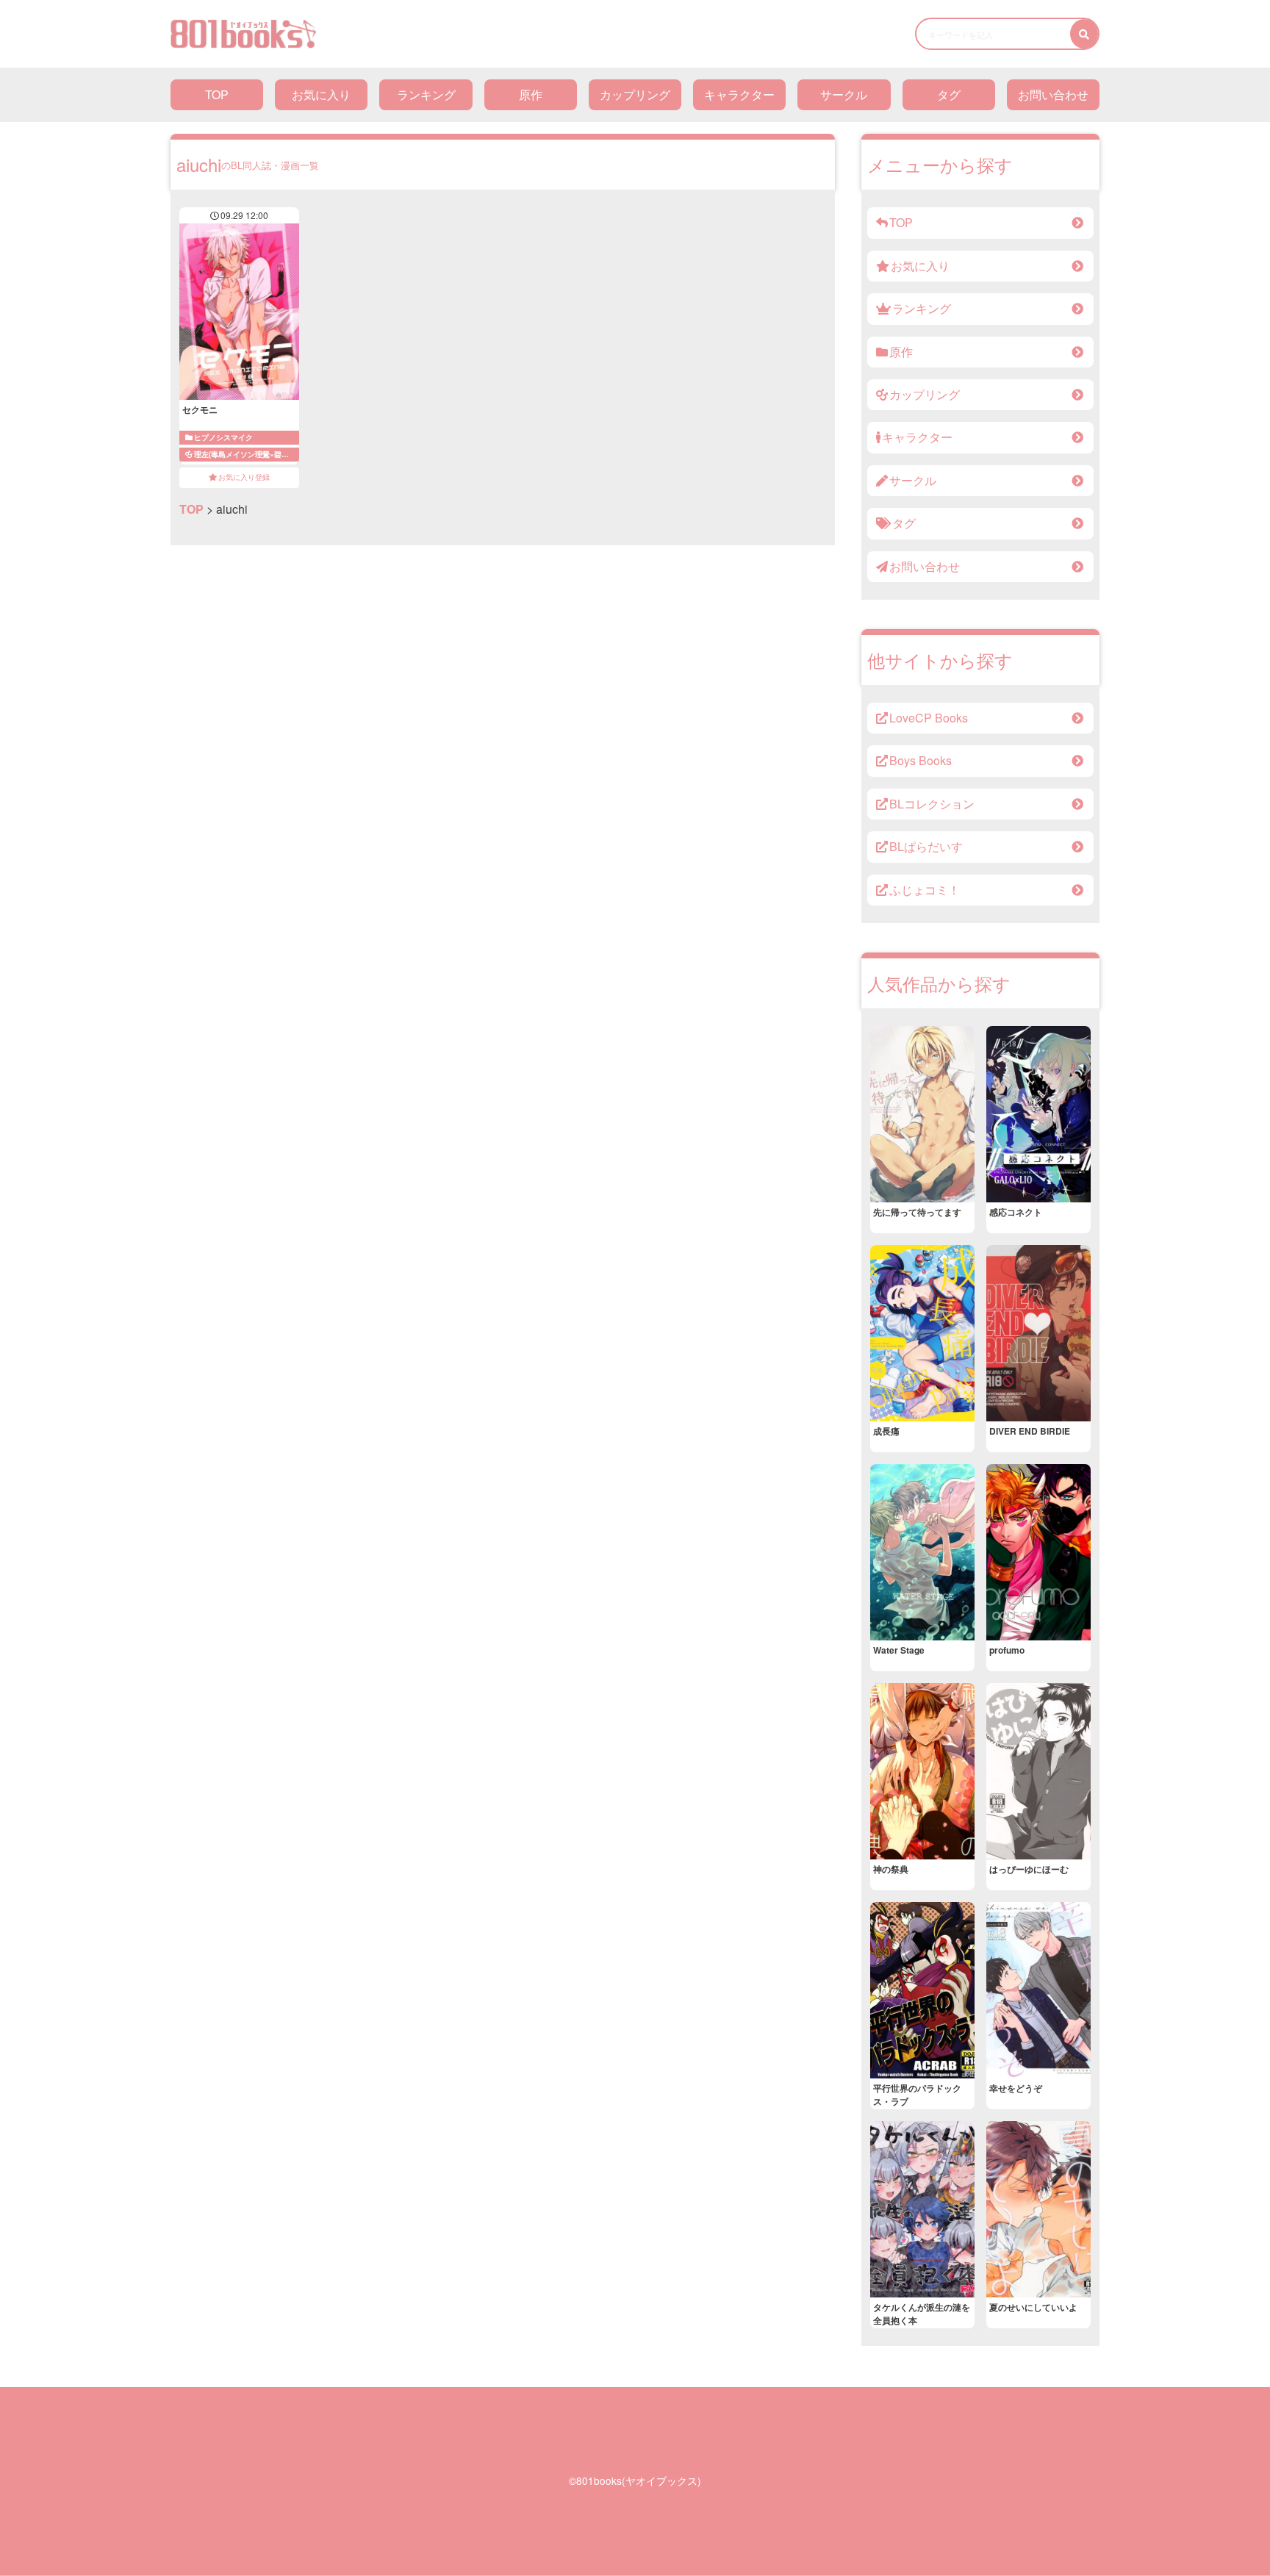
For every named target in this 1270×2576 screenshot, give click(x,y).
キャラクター (739, 94)
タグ (949, 94)
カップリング (635, 94)
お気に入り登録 (244, 477)
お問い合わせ (1053, 94)
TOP (217, 94)
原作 (531, 94)
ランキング (426, 94)
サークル (844, 94)
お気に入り (321, 94)
